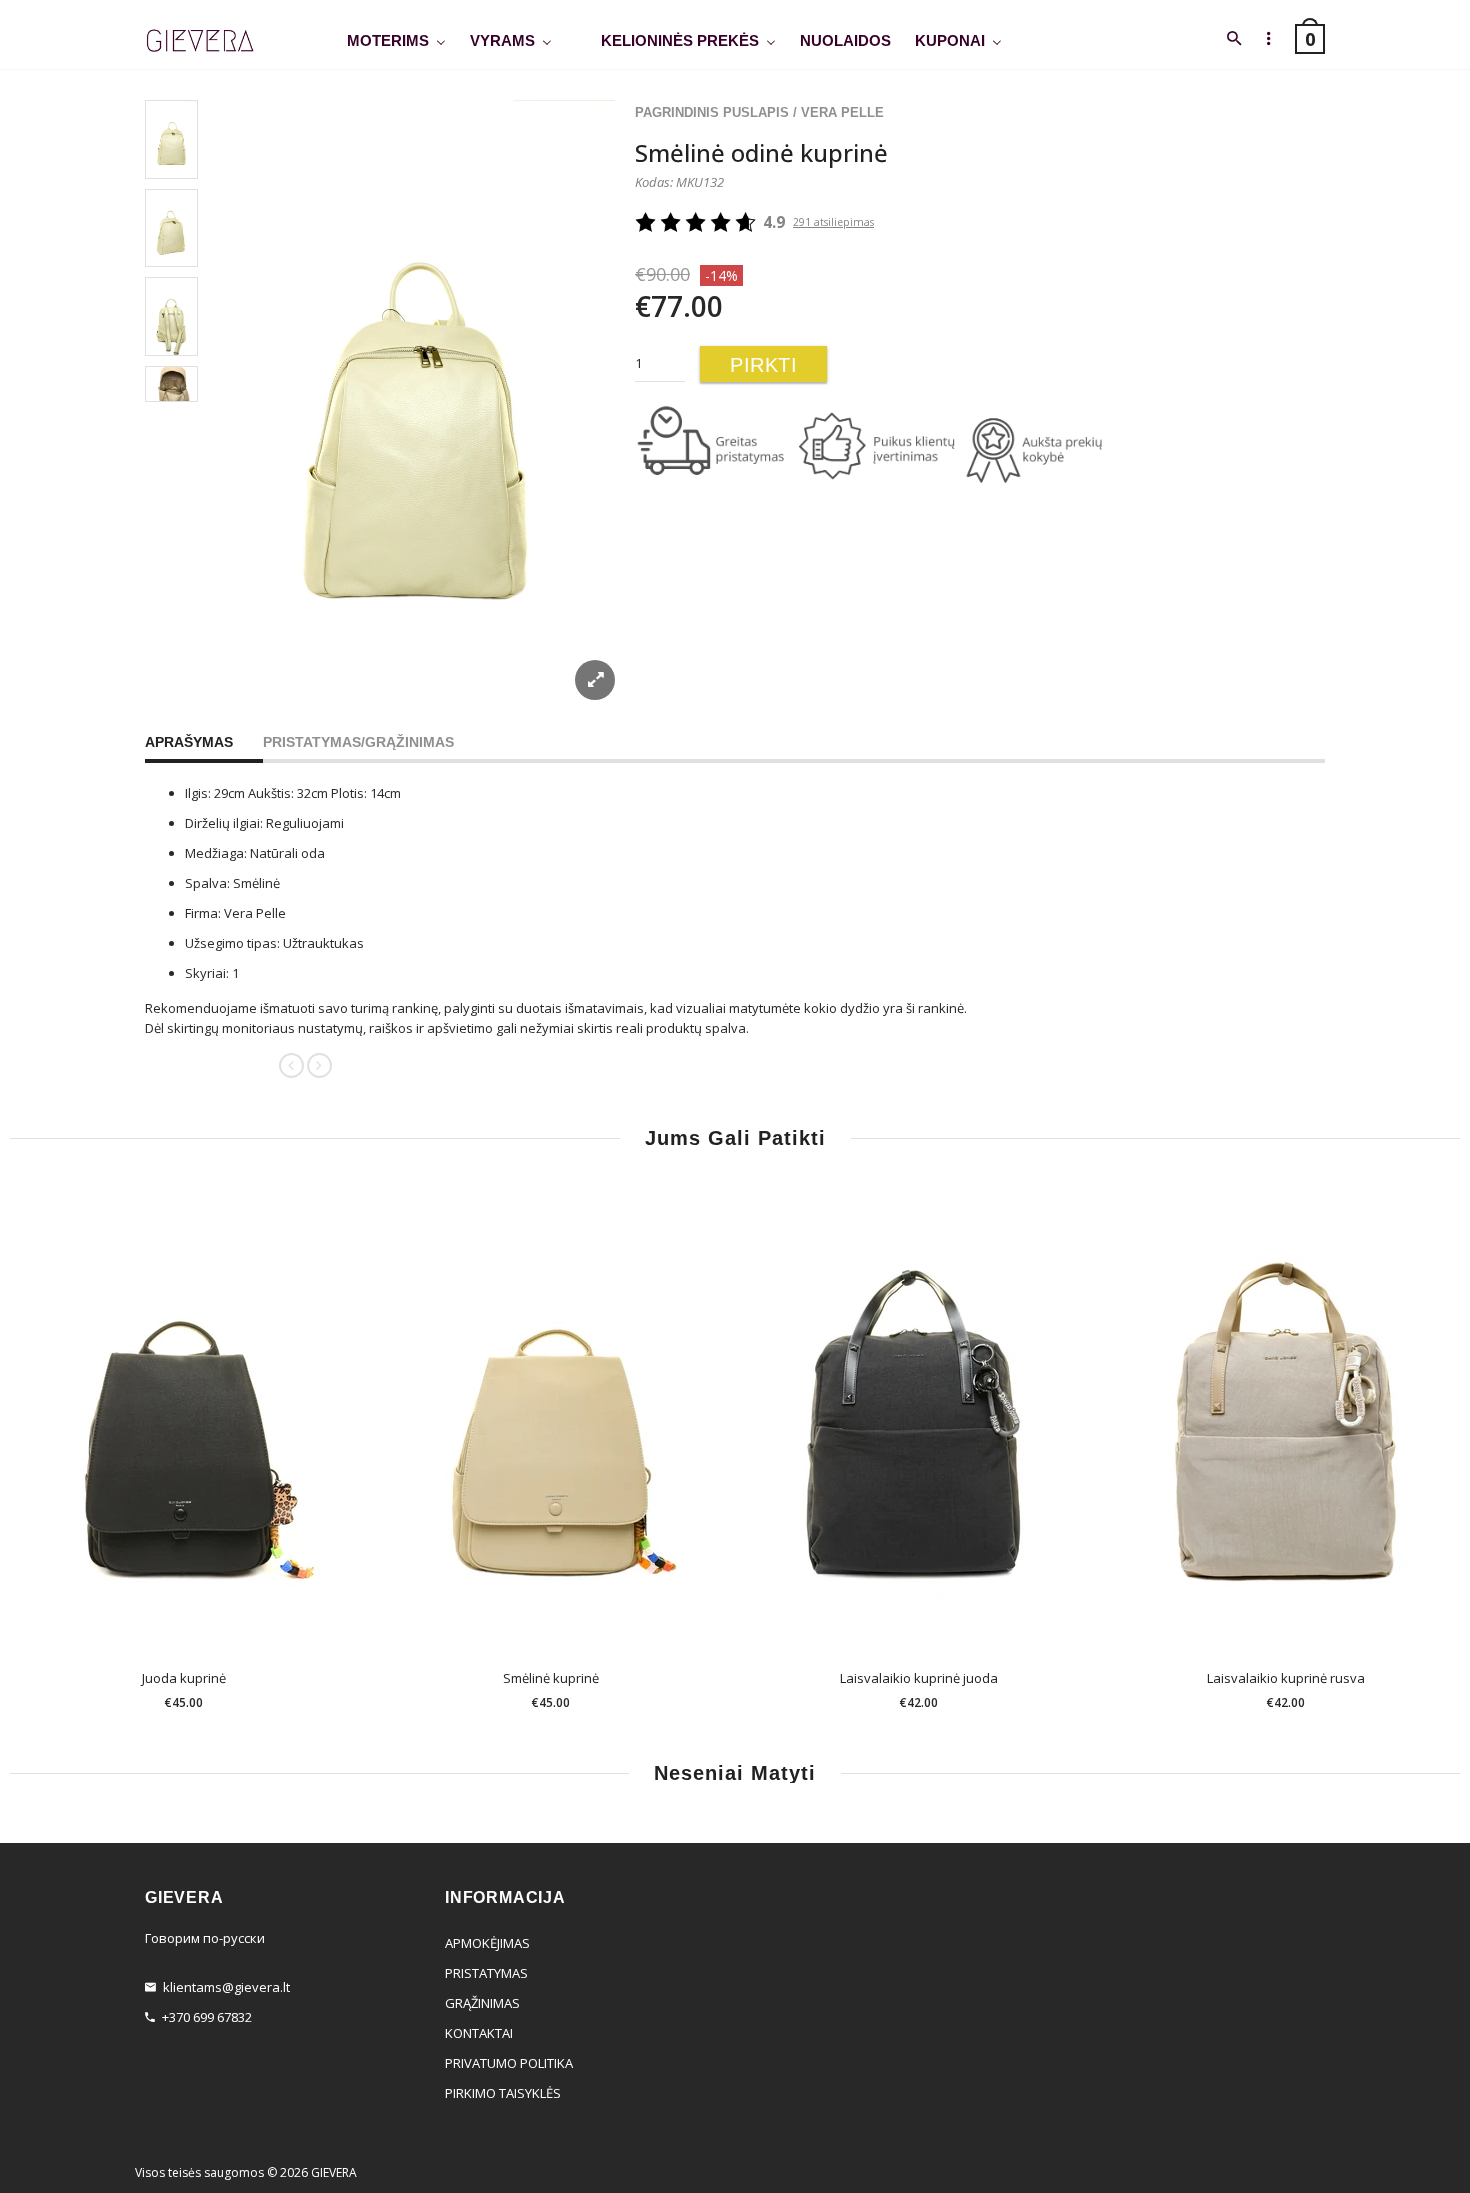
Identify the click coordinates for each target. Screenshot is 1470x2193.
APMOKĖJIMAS (487, 1943)
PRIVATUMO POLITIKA (509, 2063)
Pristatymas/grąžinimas (358, 742)
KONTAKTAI (479, 2033)
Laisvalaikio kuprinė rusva (1286, 1678)
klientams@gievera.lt (226, 1987)
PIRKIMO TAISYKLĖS (503, 2093)
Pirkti (763, 365)
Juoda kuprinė (184, 1678)
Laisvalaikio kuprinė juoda (919, 1678)
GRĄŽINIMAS (482, 2003)
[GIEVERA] (200, 41)
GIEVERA (334, 2172)
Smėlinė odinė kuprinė (761, 152)
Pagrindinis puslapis (712, 112)
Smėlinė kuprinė (551, 1678)
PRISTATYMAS (486, 1973)
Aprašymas (189, 742)
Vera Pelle (842, 112)
